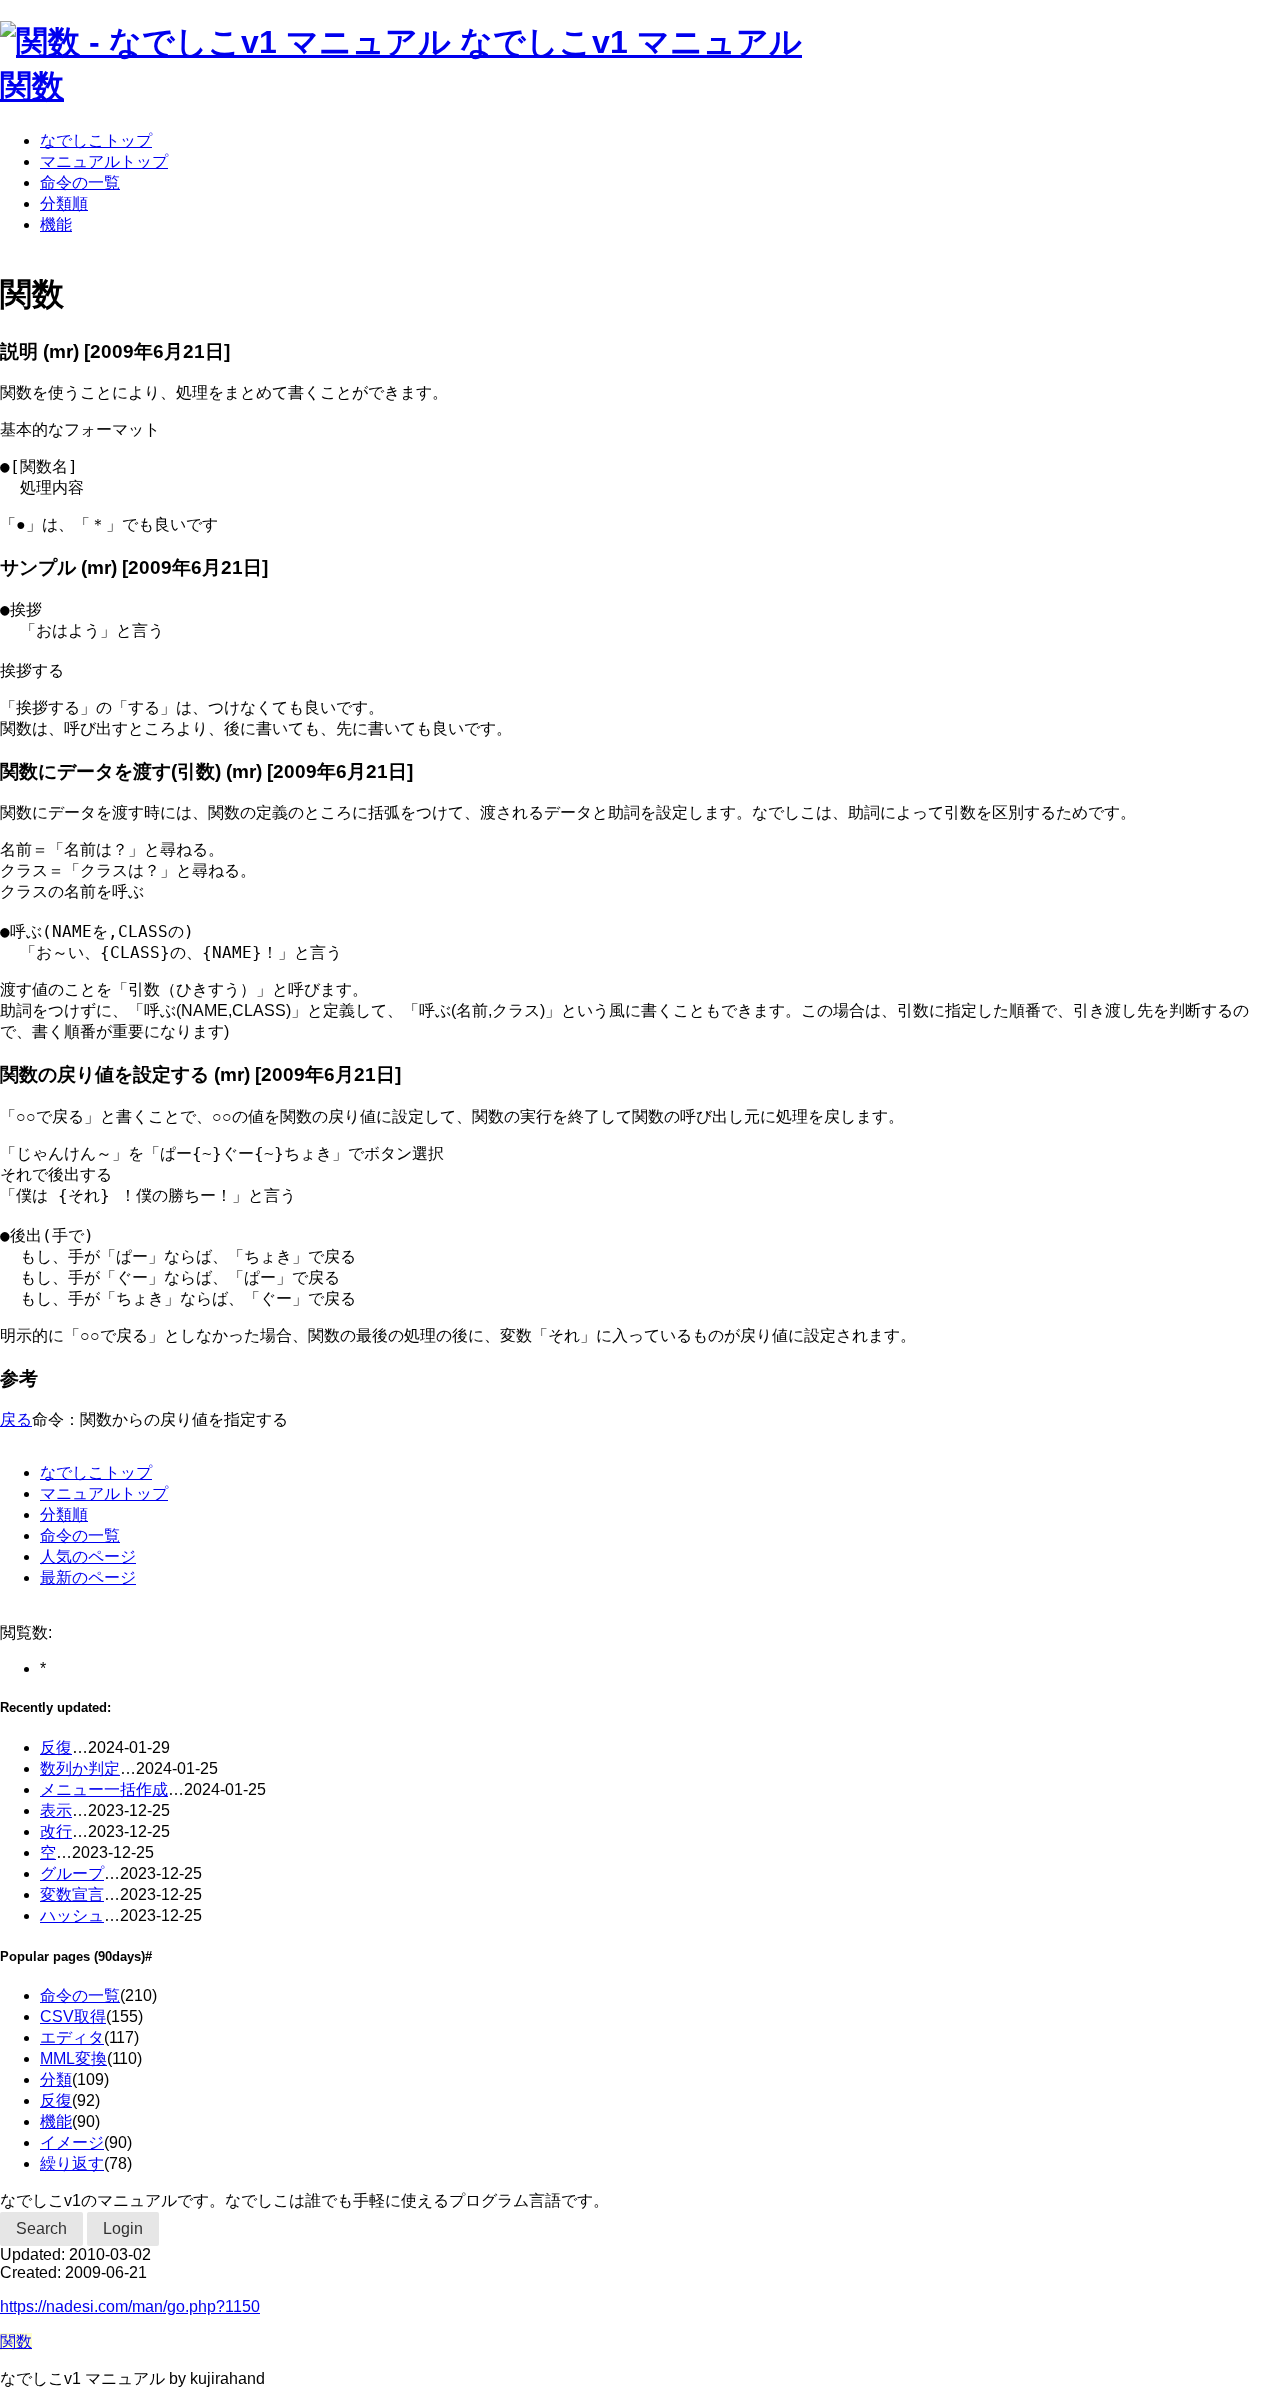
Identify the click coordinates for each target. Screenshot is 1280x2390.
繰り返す (72, 2163)
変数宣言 (72, 1894)
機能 (56, 224)
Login (123, 2228)
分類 (56, 2079)
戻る (16, 1419)
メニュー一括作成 (104, 1789)
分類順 (64, 203)
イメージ (72, 2142)
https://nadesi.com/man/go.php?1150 (130, 2306)
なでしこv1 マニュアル (631, 42)
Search (41, 2228)
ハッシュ (72, 1915)
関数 (32, 86)
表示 (56, 1810)
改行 (56, 1831)
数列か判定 (80, 1768)
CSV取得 (73, 2016)
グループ (72, 1873)
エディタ (72, 2037)
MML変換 (73, 2058)
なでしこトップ (96, 140)
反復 (56, 1747)
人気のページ (88, 1556)
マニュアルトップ (104, 161)
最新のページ (88, 1577)
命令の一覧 (80, 182)
